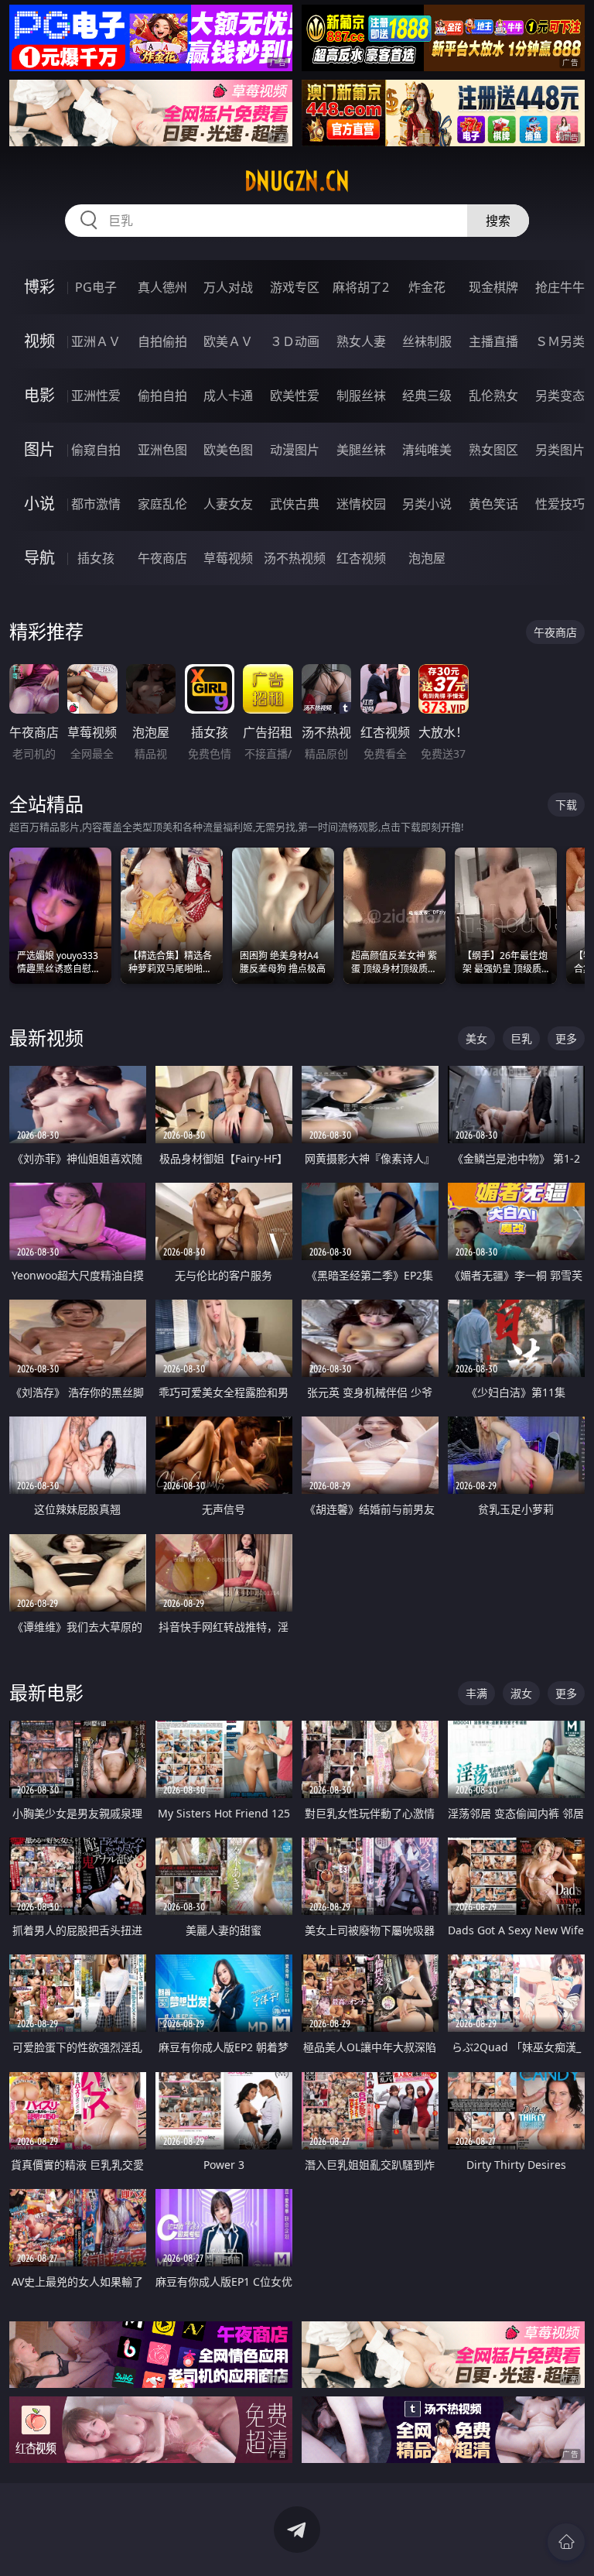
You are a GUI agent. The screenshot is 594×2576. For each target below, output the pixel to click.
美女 (476, 1038)
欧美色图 (228, 450)
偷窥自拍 (96, 450)
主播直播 (493, 341)
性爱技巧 (560, 504)
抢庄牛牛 (560, 287)
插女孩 (96, 558)
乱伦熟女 (493, 396)
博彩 (39, 287)
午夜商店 (162, 558)
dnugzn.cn (297, 181)
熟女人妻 (361, 341)
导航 (39, 558)
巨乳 (521, 1038)
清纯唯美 (427, 450)
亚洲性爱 (96, 396)
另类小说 (427, 504)
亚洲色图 (162, 450)
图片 (39, 449)
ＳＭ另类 (560, 341)
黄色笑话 (493, 504)
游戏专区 (295, 287)
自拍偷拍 (162, 341)
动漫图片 (295, 450)
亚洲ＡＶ (96, 341)
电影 (39, 395)
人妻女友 (228, 504)
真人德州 (162, 287)
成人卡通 (228, 396)
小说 (39, 504)
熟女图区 (493, 450)
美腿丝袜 (361, 450)
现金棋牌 (493, 287)
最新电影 (46, 1692)
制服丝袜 (361, 396)
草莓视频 (228, 558)
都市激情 (96, 504)
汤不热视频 (295, 558)
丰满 (476, 1693)
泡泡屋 (427, 558)
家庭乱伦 (162, 504)
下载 (566, 805)
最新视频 (46, 1038)
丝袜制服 (427, 341)
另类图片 (560, 450)
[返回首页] (566, 2542)
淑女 (521, 1693)
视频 (39, 341)
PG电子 (96, 287)
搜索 (498, 221)
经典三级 (427, 396)
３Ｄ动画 (295, 341)
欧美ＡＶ (228, 341)
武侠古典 (295, 504)
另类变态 (560, 396)
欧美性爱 (295, 396)
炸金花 (427, 287)
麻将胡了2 (361, 287)
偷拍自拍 (162, 396)
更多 (566, 1038)
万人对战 (228, 287)
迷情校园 (361, 504)
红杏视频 (361, 558)
